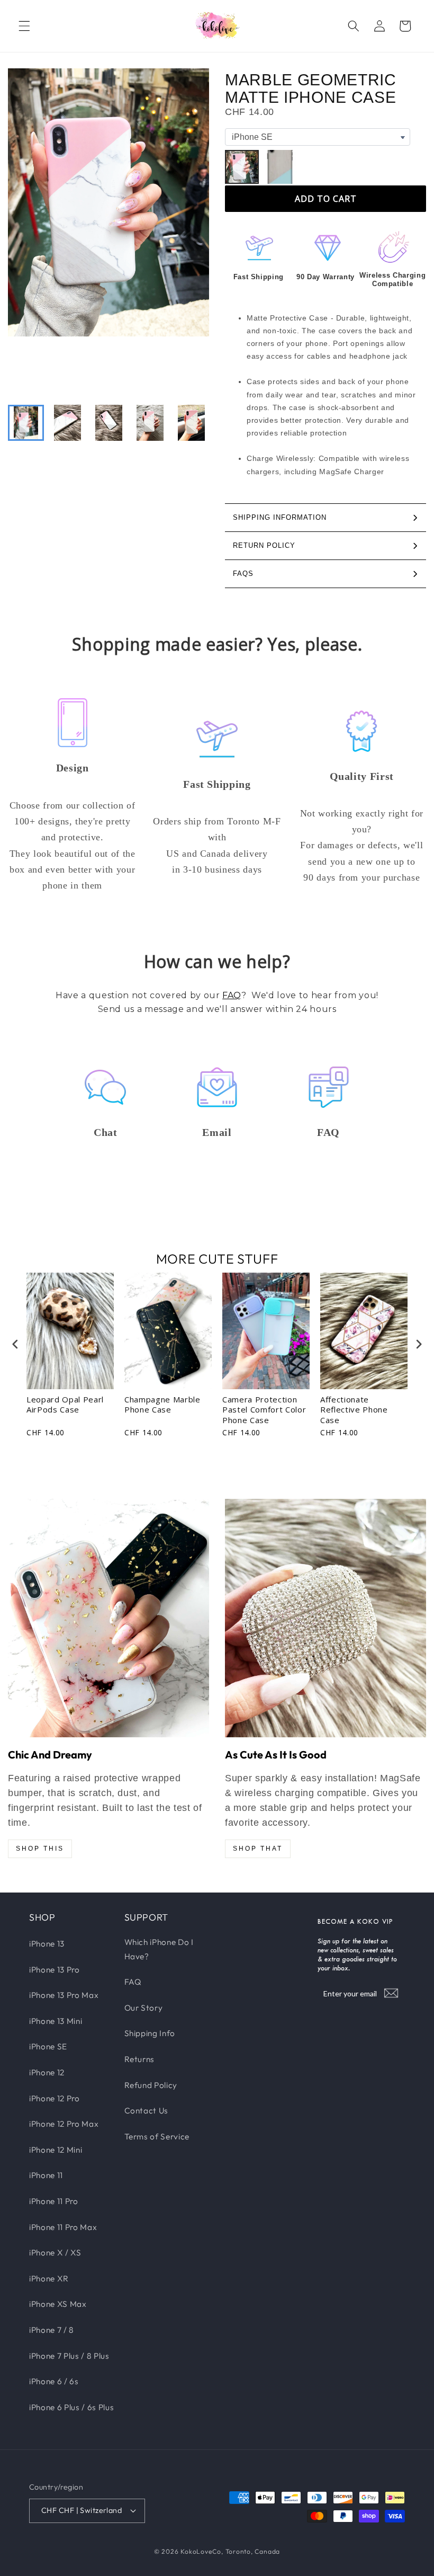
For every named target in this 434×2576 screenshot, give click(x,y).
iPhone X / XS (55, 2253)
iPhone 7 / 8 (52, 2330)
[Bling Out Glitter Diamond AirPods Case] (325, 1618)
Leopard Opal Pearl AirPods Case (65, 1405)
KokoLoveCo (201, 2551)
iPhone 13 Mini (56, 2021)
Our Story (144, 2008)
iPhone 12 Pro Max (64, 2124)
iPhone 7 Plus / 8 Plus (69, 2356)
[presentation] (15, 1344)
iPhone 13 (47, 1944)
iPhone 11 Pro (54, 2201)
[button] (24, 26)
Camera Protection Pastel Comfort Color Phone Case (264, 1410)
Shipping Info (150, 2033)
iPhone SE (48, 2046)
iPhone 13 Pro (55, 1970)
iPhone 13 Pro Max (64, 1995)
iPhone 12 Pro (55, 2098)
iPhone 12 (47, 2072)
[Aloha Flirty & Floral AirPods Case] (108, 1618)
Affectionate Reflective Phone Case (354, 1410)
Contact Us (147, 2111)
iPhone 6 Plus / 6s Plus (71, 2407)
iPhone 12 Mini (56, 2150)
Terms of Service (157, 2137)
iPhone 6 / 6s (54, 2381)
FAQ (232, 995)
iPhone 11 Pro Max (63, 2227)
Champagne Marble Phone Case (162, 1405)
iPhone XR (49, 2279)
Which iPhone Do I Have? (159, 1949)
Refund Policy (151, 2085)
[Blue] (280, 167)
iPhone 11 (46, 2175)
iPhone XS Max (58, 2304)
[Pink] (242, 167)
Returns (140, 2059)
